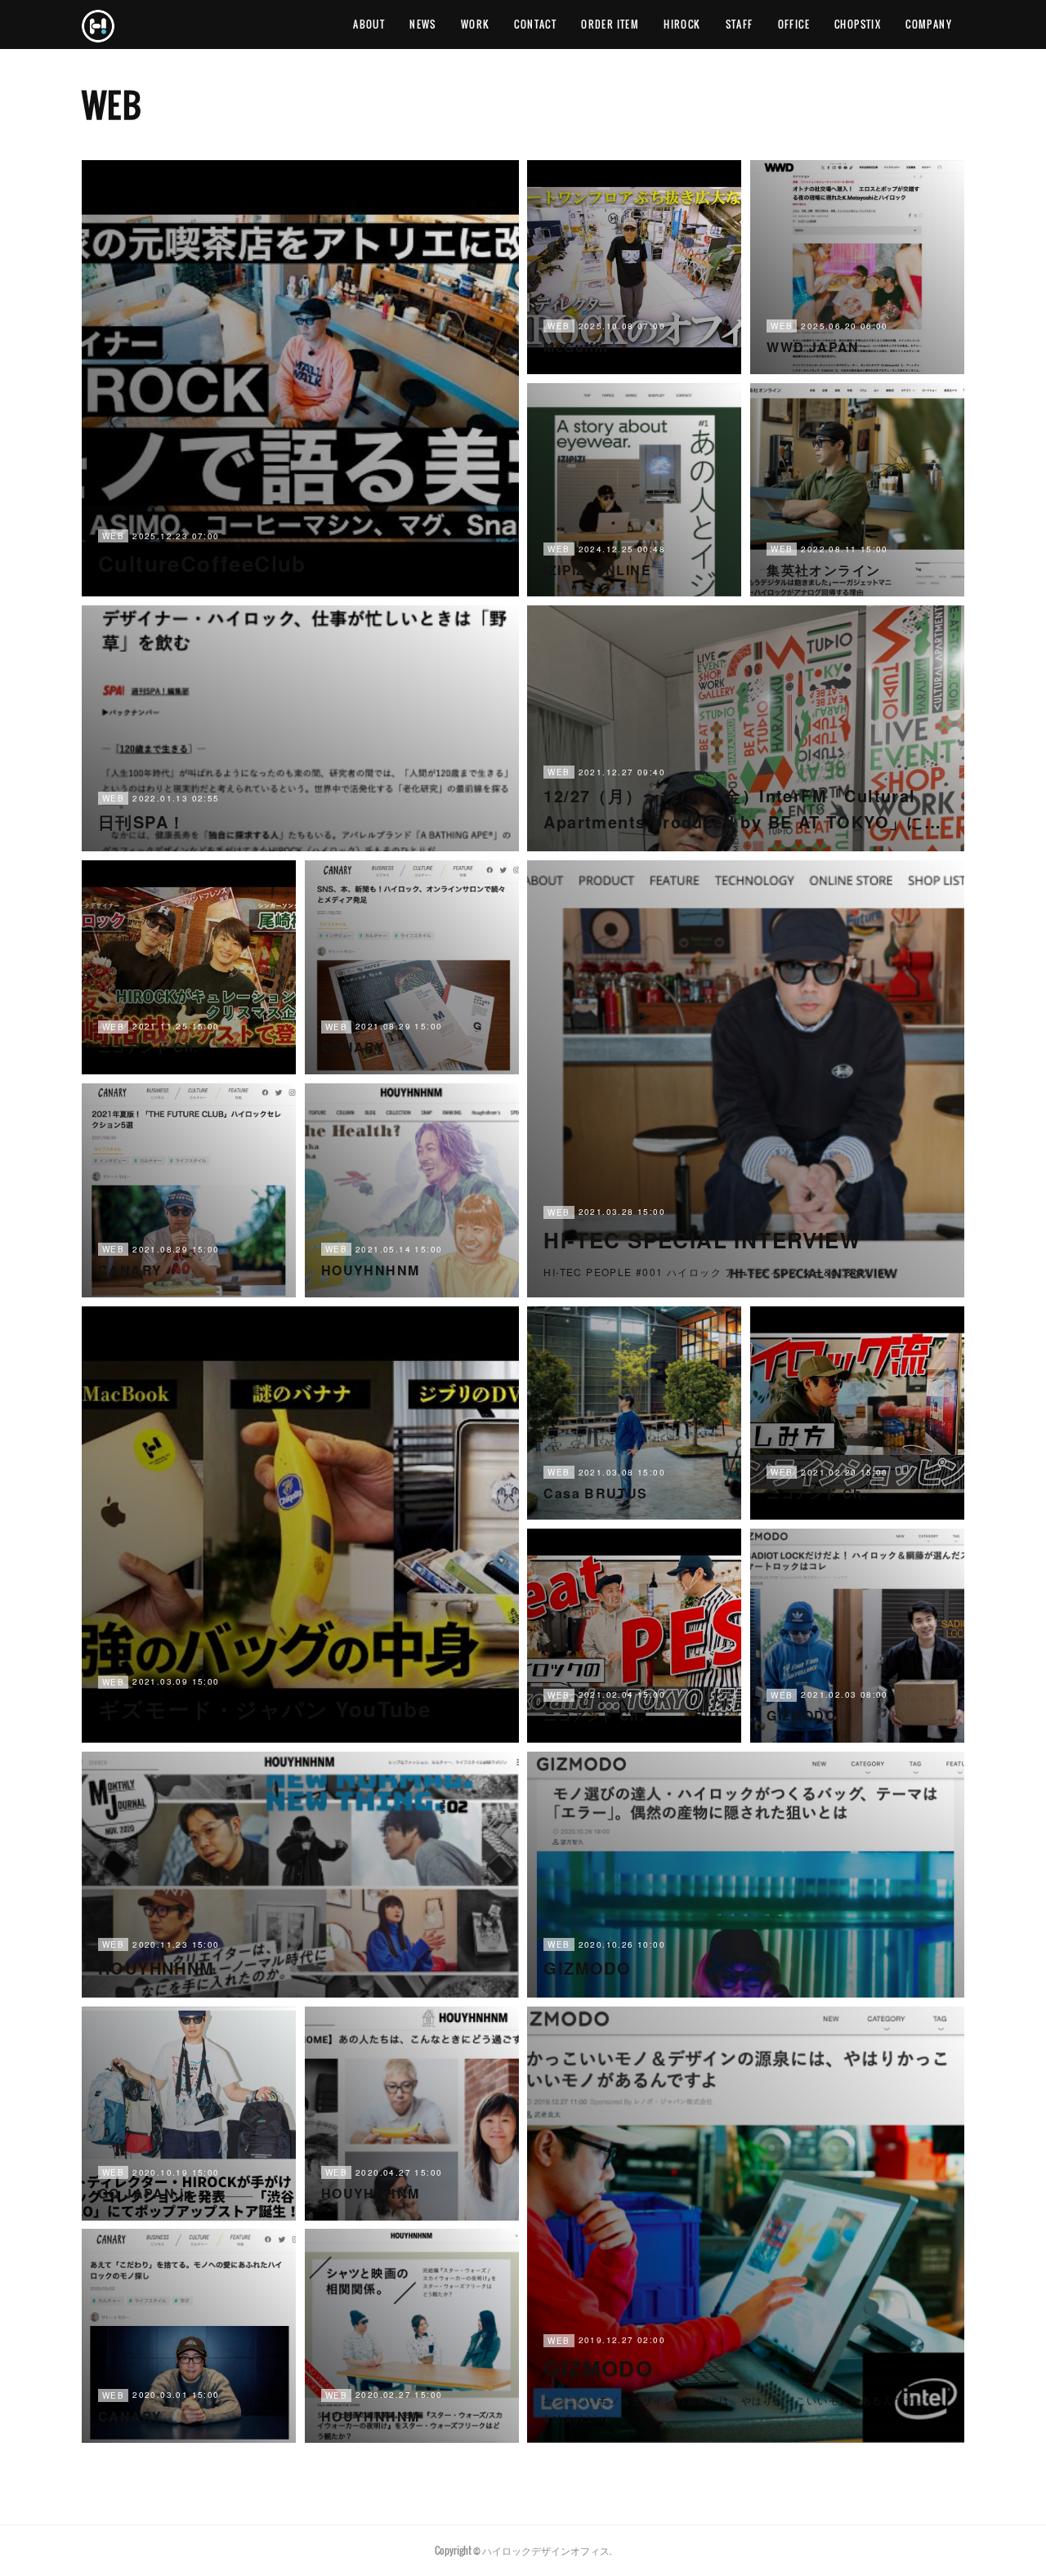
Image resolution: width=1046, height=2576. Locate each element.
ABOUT (369, 24)
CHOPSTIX (858, 24)
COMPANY (929, 24)
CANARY (353, 1047)
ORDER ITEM (610, 24)
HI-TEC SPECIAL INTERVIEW (702, 1240)
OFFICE (794, 24)
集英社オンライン (823, 570)
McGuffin (576, 347)
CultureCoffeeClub (202, 563)
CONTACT (535, 24)
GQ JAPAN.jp (145, 2193)
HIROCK (682, 24)
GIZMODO (801, 1715)
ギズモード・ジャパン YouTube (264, 1709)
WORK (476, 24)
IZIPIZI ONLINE (597, 570)
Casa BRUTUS (595, 1493)
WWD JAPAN (813, 347)
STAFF (740, 24)
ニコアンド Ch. (148, 1047)
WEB (113, 536)
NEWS (423, 24)
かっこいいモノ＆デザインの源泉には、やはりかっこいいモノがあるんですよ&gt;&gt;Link (735, 2409)
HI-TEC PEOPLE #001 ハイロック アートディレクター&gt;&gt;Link (717, 1272)
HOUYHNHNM (371, 1270)
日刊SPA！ (142, 821)
